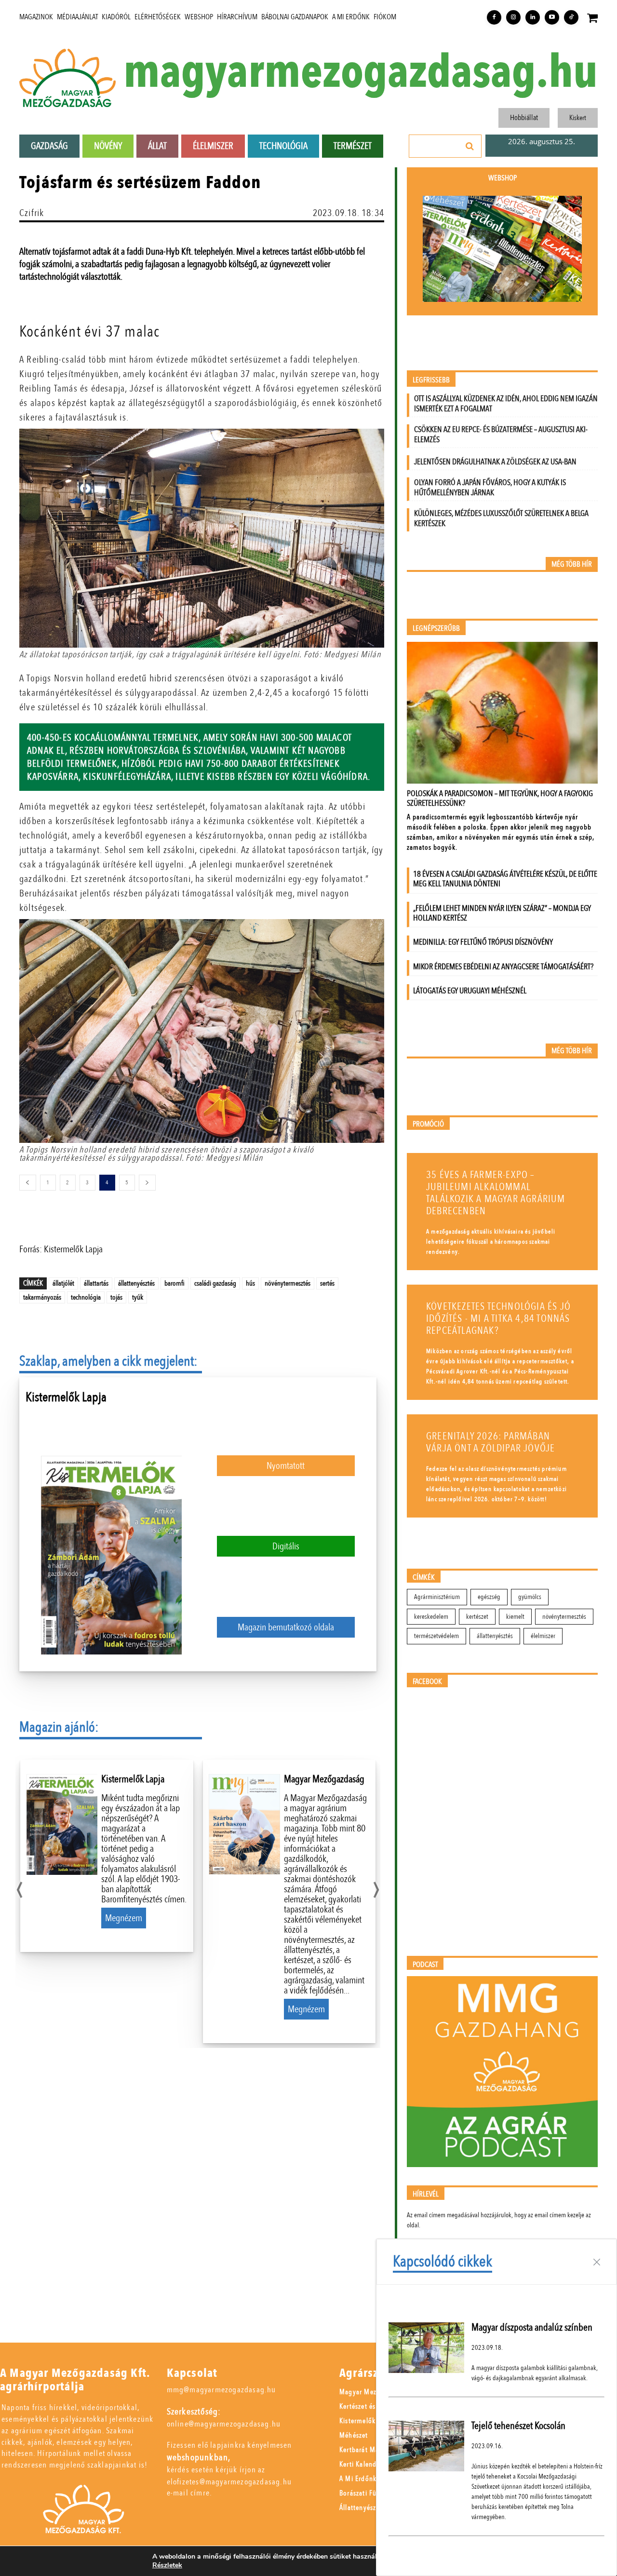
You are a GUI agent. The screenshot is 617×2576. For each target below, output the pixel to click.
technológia (86, 1297)
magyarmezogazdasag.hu (361, 73)
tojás (116, 1297)
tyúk (138, 1297)
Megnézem (124, 1918)
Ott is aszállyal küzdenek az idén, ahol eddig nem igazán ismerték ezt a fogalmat (506, 404)
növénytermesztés (288, 1283)
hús (250, 1283)
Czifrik (32, 213)
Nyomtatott (286, 1466)
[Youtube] (552, 17)
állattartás (96, 1283)
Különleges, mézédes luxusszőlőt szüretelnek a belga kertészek (501, 518)
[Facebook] (494, 17)
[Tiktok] (571, 17)
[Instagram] (513, 17)
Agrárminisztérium (437, 1597)
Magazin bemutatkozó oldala (286, 1627)
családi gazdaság (215, 1283)
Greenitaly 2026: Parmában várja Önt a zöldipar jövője (490, 1442)
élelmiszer (543, 1636)
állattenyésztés (136, 1283)
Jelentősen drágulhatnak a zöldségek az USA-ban (495, 462)
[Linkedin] (533, 17)
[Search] (470, 146)
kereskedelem (431, 1617)
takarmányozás (42, 1297)
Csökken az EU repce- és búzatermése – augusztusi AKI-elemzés (501, 434)
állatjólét (63, 1283)
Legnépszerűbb (436, 629)
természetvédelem (436, 1636)
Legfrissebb (431, 380)
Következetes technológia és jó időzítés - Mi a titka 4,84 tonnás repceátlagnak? (498, 1319)
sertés (327, 1283)
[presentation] (20, 1887)
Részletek (167, 2565)
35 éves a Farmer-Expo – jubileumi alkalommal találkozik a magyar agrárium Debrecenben (496, 1193)
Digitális (286, 1546)
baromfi (174, 1283)
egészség (489, 1597)
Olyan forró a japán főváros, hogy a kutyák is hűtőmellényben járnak (490, 488)
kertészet (477, 1617)
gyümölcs (530, 1597)
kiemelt (515, 1617)
